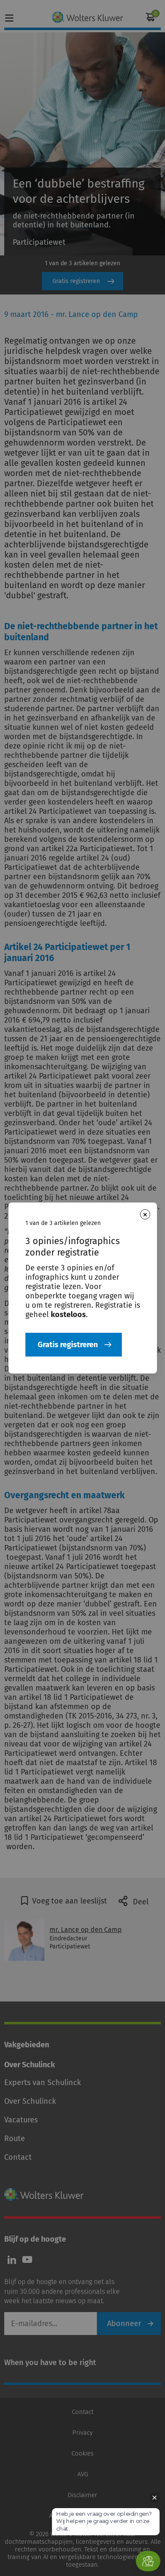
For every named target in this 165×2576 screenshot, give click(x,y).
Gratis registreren (68, 1345)
